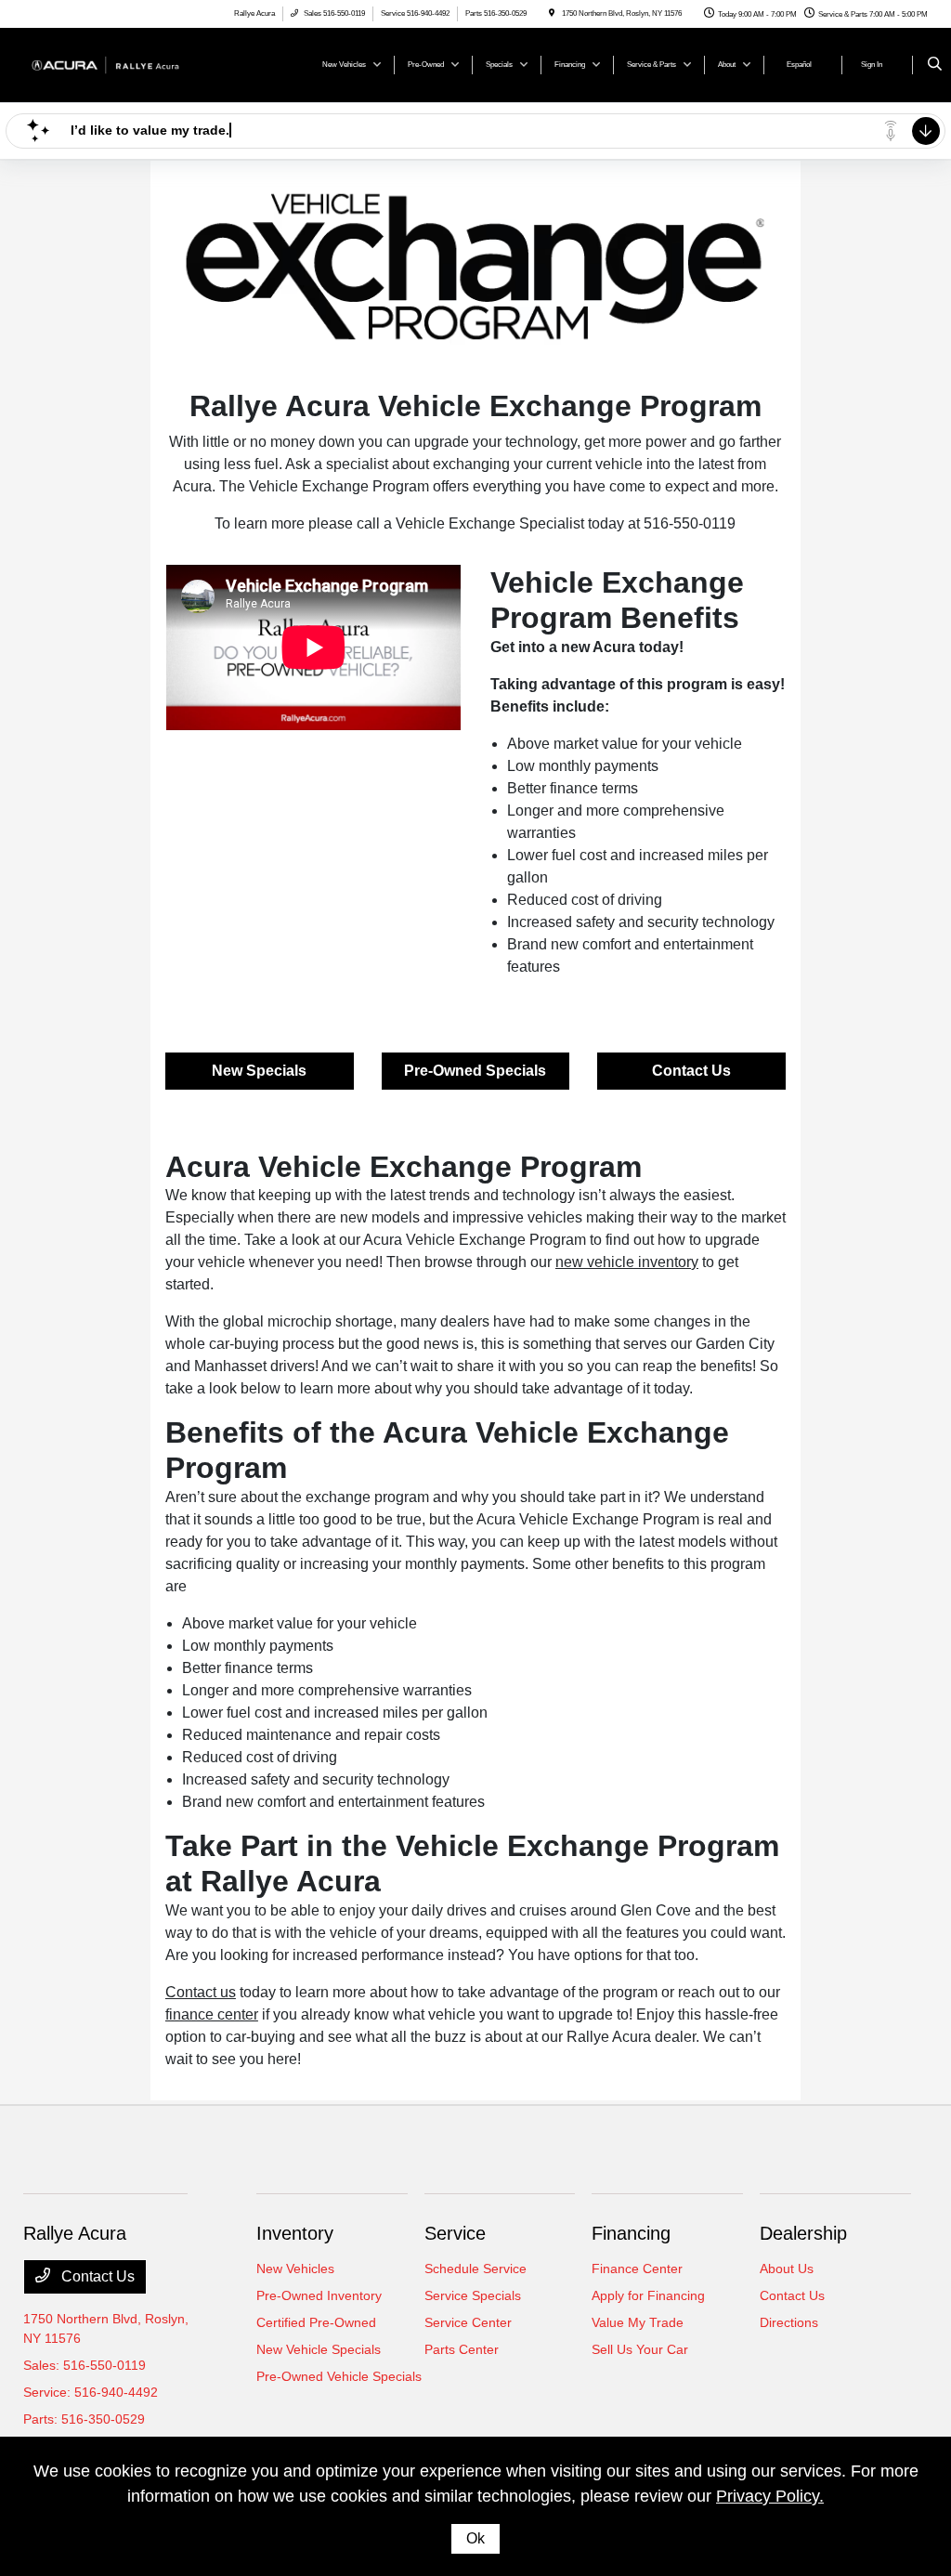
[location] (552, 13)
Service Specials (473, 2295)
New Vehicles (295, 2269)
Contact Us (691, 1071)
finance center (212, 2014)
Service (455, 2233)
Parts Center (462, 2349)
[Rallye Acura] (107, 64)
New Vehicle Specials (319, 2349)
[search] (935, 65)
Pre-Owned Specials (475, 1071)
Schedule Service (475, 2269)
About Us (787, 2269)
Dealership (803, 2233)
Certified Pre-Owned (316, 2322)
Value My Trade (638, 2322)
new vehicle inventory (627, 1262)
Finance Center (637, 2269)
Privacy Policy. (770, 2496)
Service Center (468, 2322)
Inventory (295, 2233)
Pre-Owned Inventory (319, 2295)
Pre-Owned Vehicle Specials (339, 2376)
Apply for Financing (648, 2295)
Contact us (201, 1992)
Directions (789, 2322)
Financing (631, 2233)
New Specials (259, 1071)
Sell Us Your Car (640, 2349)
